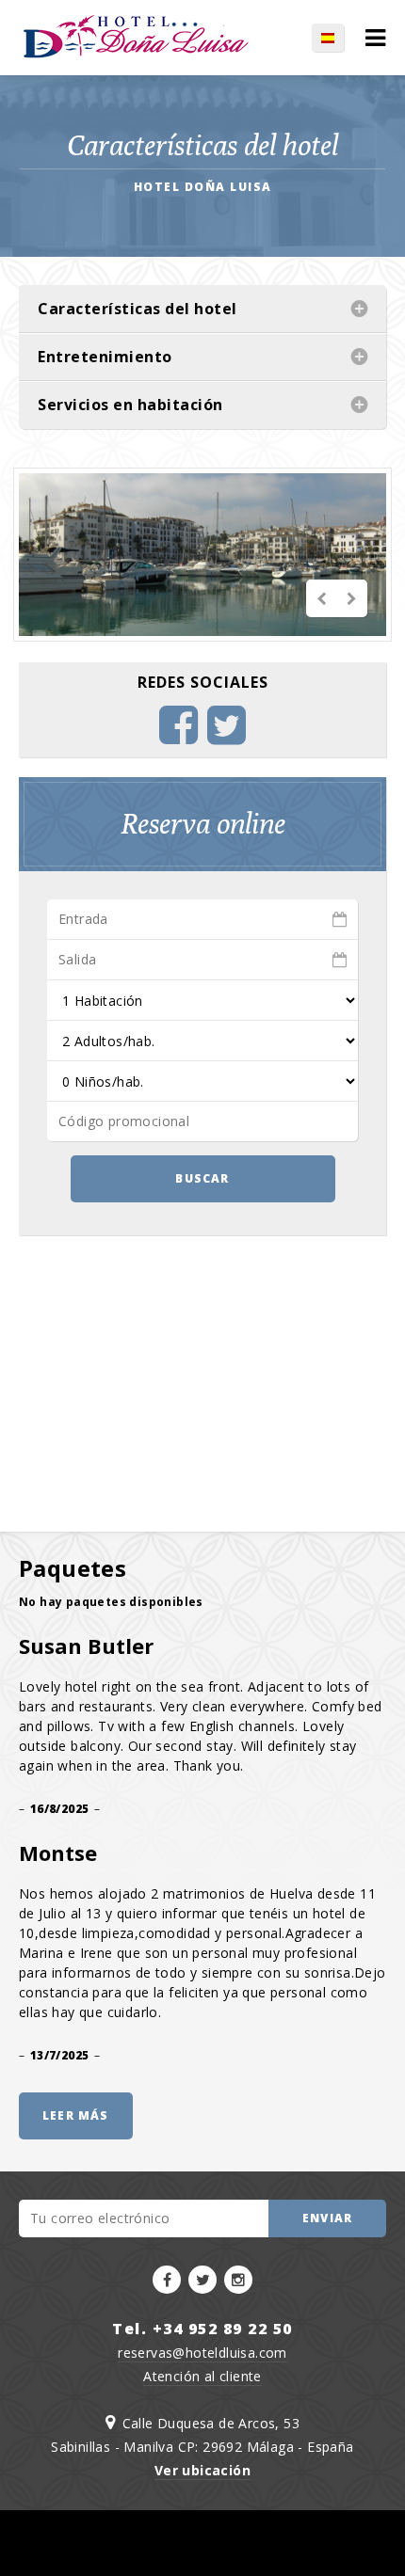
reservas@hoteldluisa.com (202, 2353)
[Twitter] (202, 2280)
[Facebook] (167, 2280)
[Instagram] (238, 2280)
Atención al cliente (202, 2376)
